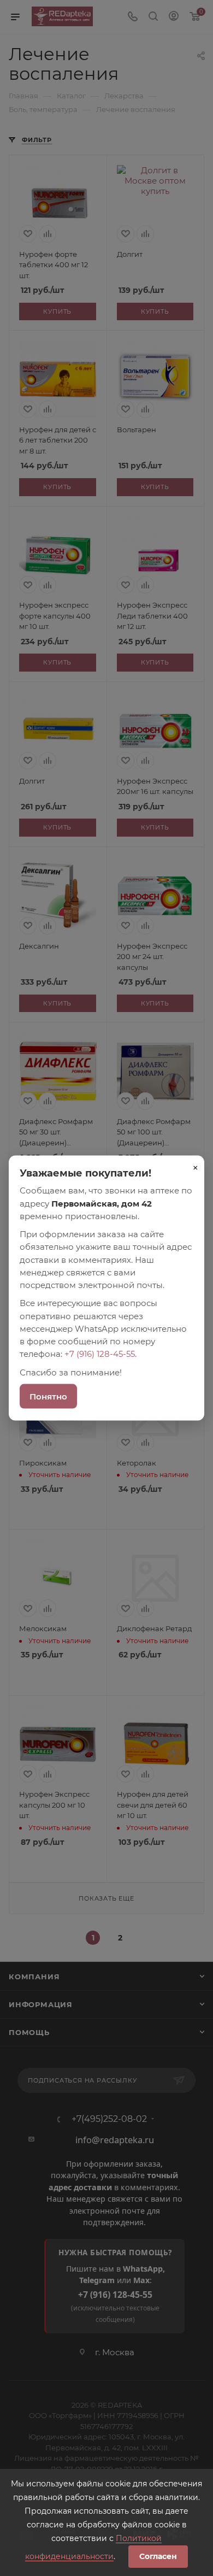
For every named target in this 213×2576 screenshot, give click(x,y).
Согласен (158, 2556)
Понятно (48, 1396)
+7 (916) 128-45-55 (100, 1354)
